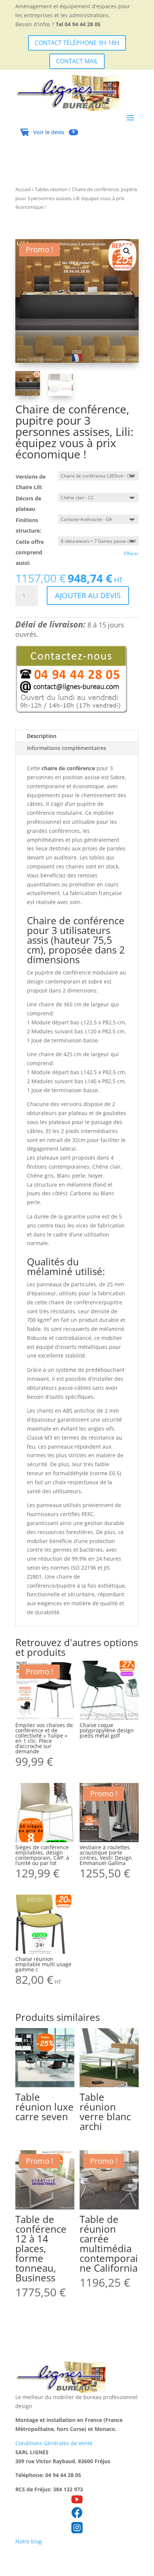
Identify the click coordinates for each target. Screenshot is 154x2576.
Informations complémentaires (67, 748)
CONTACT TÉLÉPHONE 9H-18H (77, 43)
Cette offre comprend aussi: (30, 552)
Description (42, 736)
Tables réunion (51, 189)
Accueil (23, 189)
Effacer (131, 553)
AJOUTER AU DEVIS (88, 595)
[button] (127, 251)
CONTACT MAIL (77, 61)
